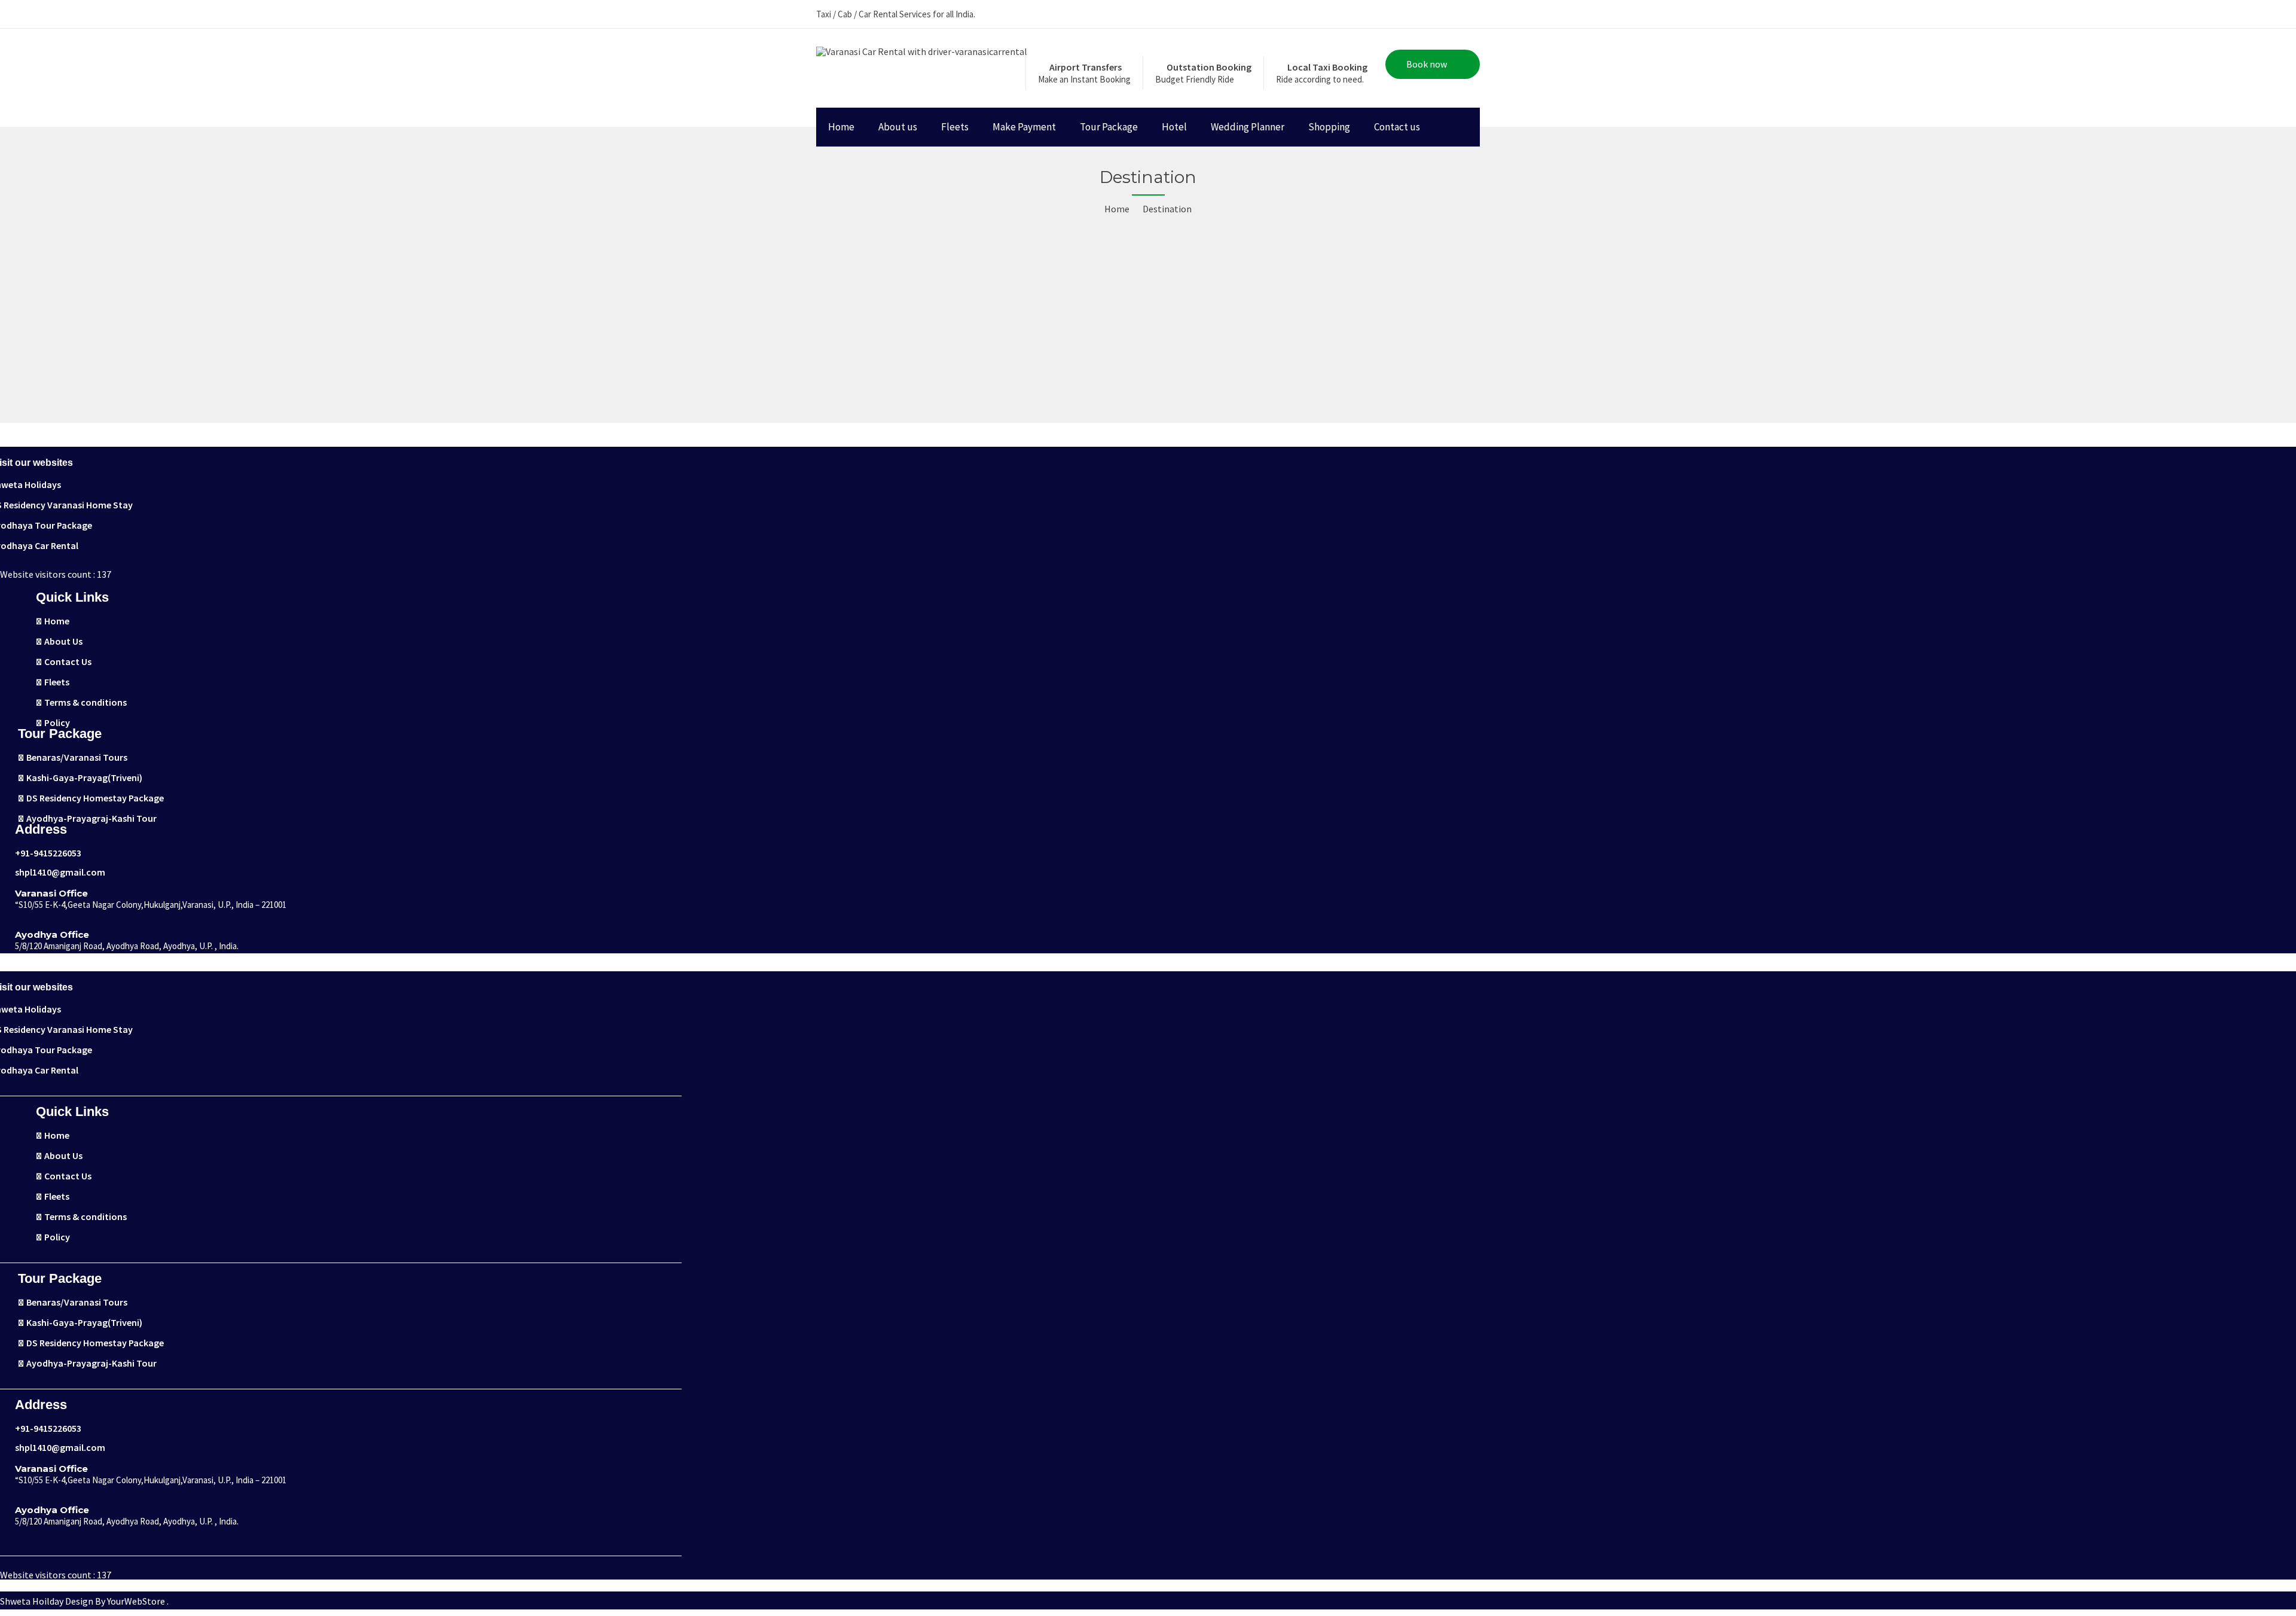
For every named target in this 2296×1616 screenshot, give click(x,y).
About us (898, 127)
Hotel (1174, 127)
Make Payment (1024, 127)
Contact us (1397, 127)
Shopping (1329, 127)
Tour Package (1109, 127)
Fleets (955, 127)
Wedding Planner (1248, 127)
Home (841, 127)
